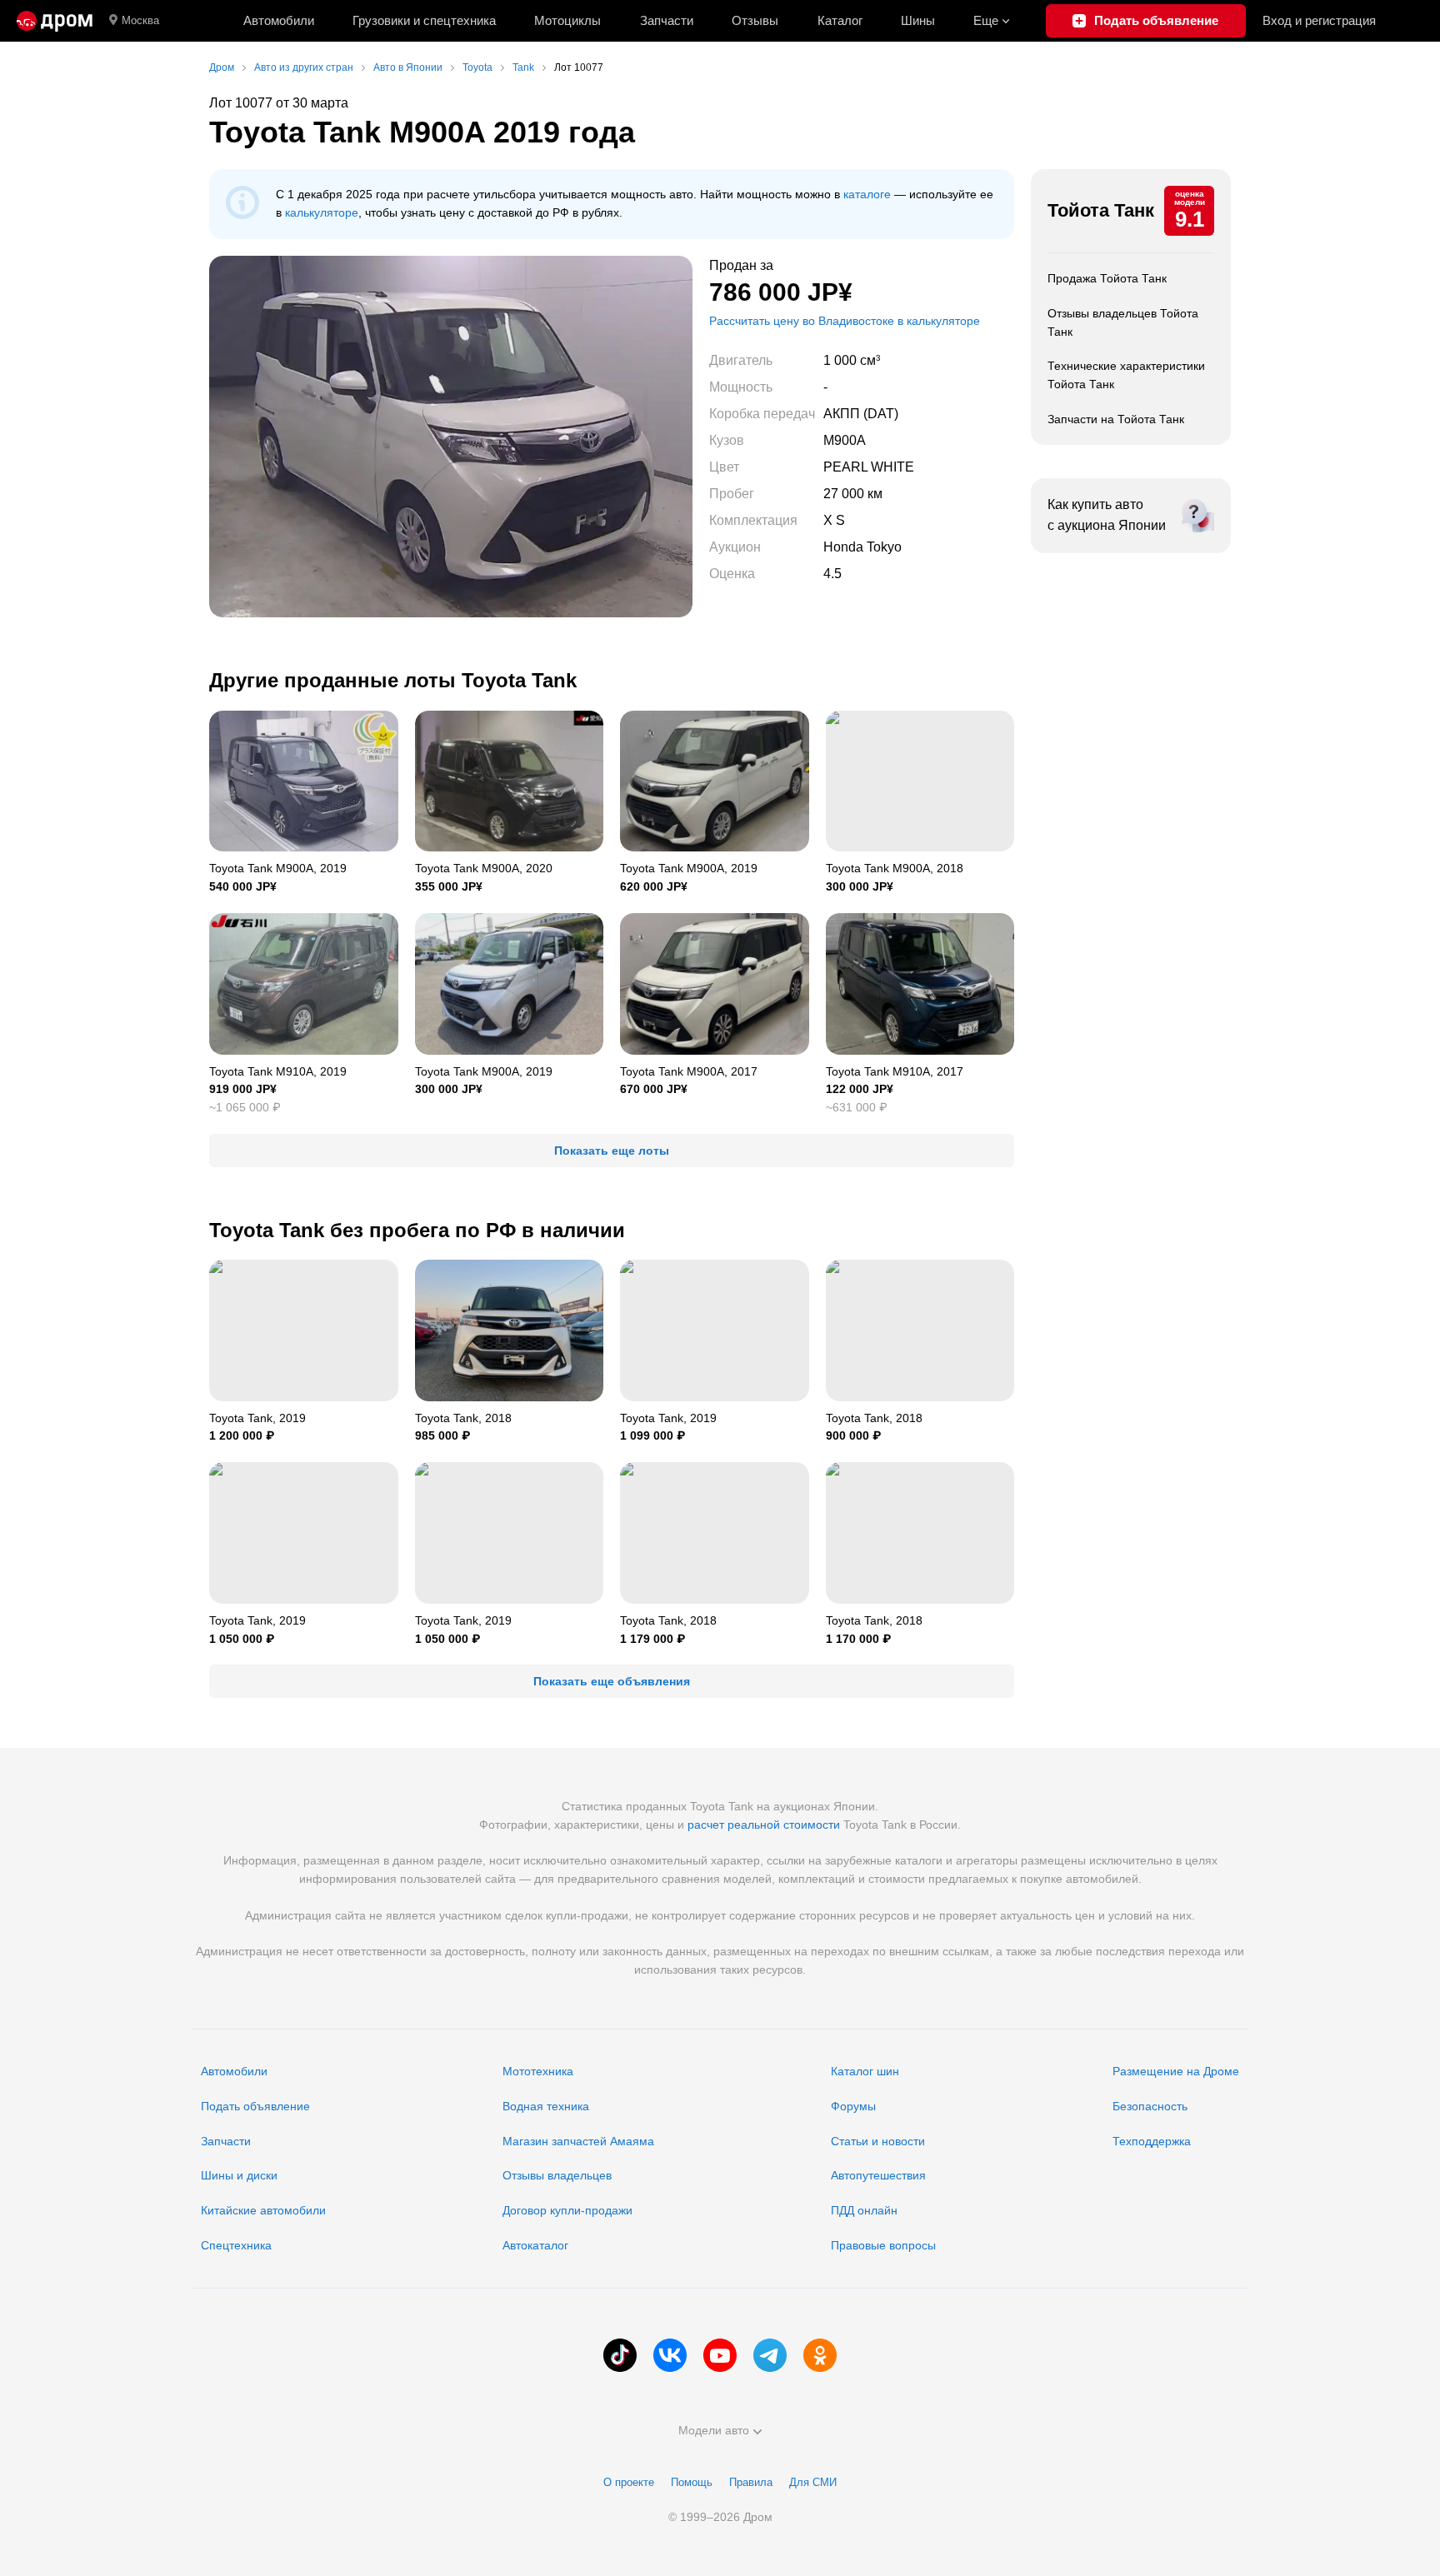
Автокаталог (535, 2245)
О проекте (629, 2482)
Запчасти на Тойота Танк (1116, 419)
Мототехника (538, 2071)
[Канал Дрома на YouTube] (720, 2355)
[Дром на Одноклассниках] (820, 2355)
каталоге (867, 194)
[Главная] (55, 21)
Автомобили (279, 20)
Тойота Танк (1101, 210)
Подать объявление (255, 2106)
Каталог (840, 20)
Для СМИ (813, 2482)
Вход (1319, 20)
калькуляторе (322, 212)
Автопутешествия (878, 2175)
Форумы (853, 2106)
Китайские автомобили (263, 2210)
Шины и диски (239, 2175)
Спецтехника (236, 2245)
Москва (140, 20)
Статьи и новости (878, 2141)
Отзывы (755, 20)
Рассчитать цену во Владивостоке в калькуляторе (845, 321)
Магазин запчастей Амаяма (578, 2141)
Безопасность (1150, 2106)
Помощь (692, 2482)
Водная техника (546, 2106)
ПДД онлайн (864, 2210)
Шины (918, 20)
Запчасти (667, 20)
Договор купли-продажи (567, 2210)
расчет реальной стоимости (764, 1825)
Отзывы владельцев (557, 2175)
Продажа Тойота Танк (1107, 278)
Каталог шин (865, 2071)
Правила (751, 2482)
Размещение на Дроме (1176, 2071)
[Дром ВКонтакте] (670, 2355)
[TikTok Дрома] (620, 2355)
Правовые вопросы (883, 2245)
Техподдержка (1152, 2141)
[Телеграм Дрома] (770, 2355)
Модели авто (714, 2430)
